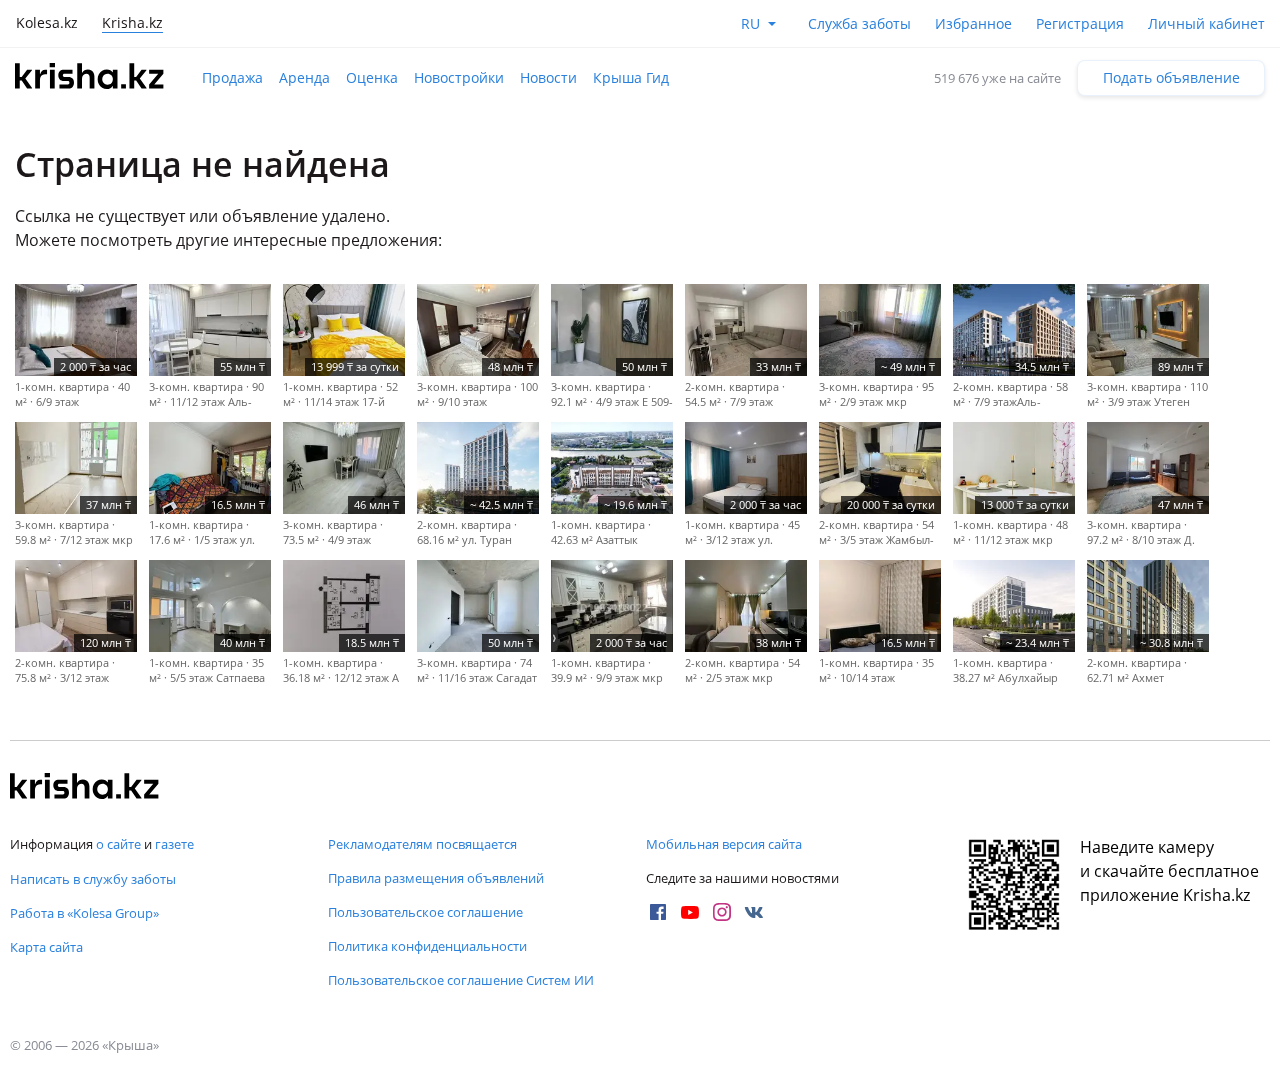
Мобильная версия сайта (724, 844)
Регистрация (1080, 23)
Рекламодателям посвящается (422, 844)
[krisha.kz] (85, 788)
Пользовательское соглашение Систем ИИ (461, 980)
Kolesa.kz (47, 22)
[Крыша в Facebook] (658, 912)
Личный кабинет (1206, 23)
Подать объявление (1171, 77)
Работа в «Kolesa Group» (84, 913)
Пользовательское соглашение (425, 912)
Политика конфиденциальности (427, 946)
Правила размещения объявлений (436, 878)
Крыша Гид (631, 77)
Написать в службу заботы (93, 879)
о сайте (118, 844)
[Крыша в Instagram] (722, 912)
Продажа (232, 77)
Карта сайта (46, 947)
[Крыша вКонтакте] (754, 912)
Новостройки (459, 77)
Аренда (304, 77)
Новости (548, 77)
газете (174, 844)
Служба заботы (859, 23)
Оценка (372, 77)
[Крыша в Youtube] (690, 912)
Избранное (973, 23)
